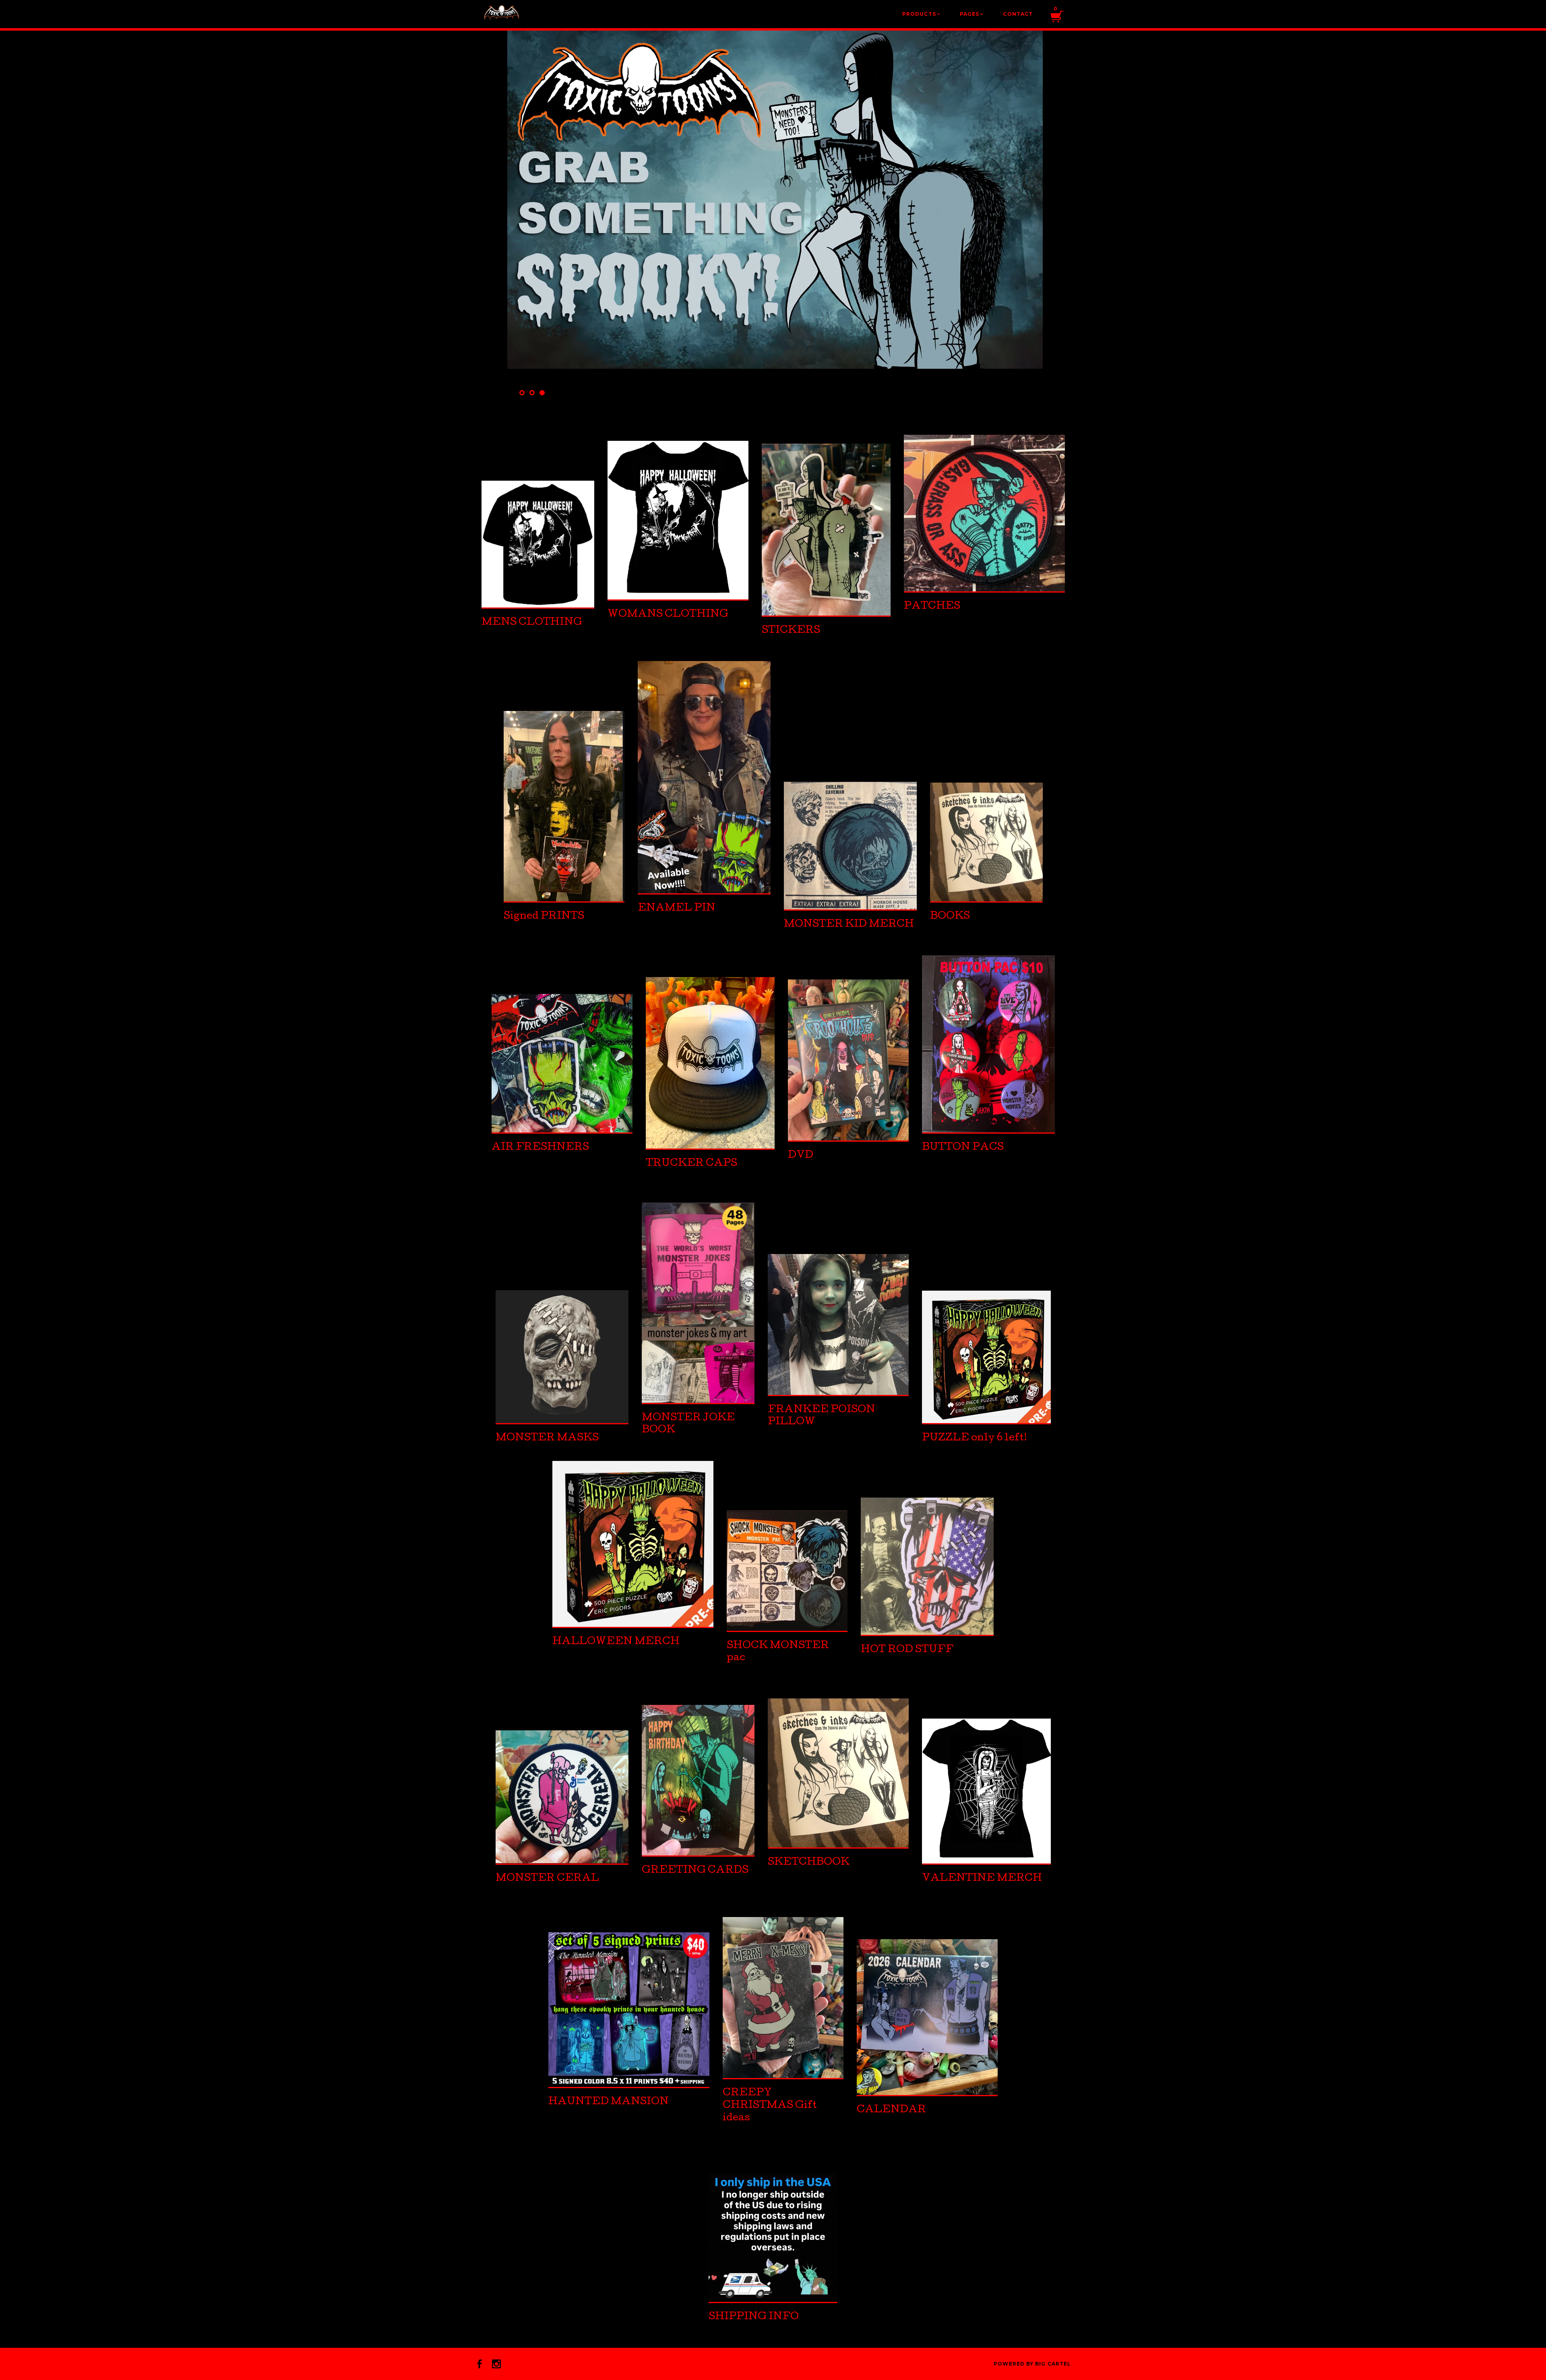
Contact (1018, 14)
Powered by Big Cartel (1032, 2364)
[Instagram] (496, 2364)
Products (921, 14)
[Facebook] (480, 2364)
